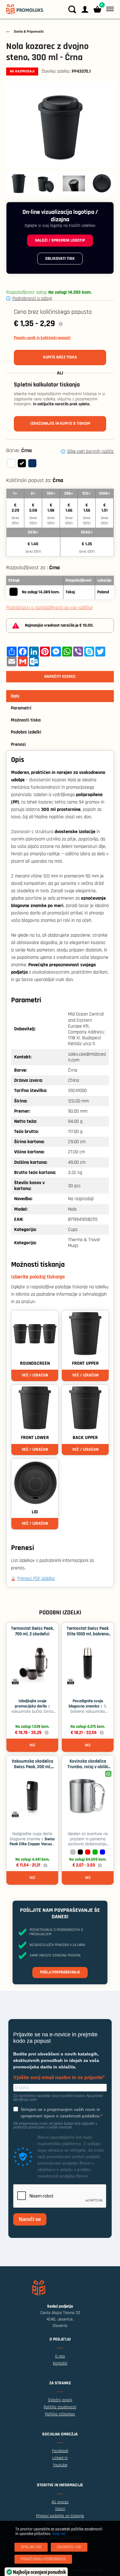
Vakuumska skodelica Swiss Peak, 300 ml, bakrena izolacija (32, 1767)
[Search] (72, 9)
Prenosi (18, 744)
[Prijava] (85, 9)
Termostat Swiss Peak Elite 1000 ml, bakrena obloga (88, 1634)
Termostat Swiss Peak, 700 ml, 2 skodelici (32, 1631)
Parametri (21, 708)
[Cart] (97, 9)
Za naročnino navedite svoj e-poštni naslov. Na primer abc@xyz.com (58, 2098)
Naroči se (30, 2219)
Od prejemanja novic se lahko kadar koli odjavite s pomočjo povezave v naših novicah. (55, 2125)
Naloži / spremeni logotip (60, 240)
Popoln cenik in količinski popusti (42, 338)
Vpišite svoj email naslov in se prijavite (58, 2078)
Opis (15, 696)
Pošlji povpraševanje (60, 1972)
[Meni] (109, 9)
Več (32, 1745)
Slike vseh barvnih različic (90, 452)
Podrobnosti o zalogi (32, 298)
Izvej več (59, 2534)
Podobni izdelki (26, 732)
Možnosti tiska (26, 720)
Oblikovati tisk (60, 259)
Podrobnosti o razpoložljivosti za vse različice (49, 608)
